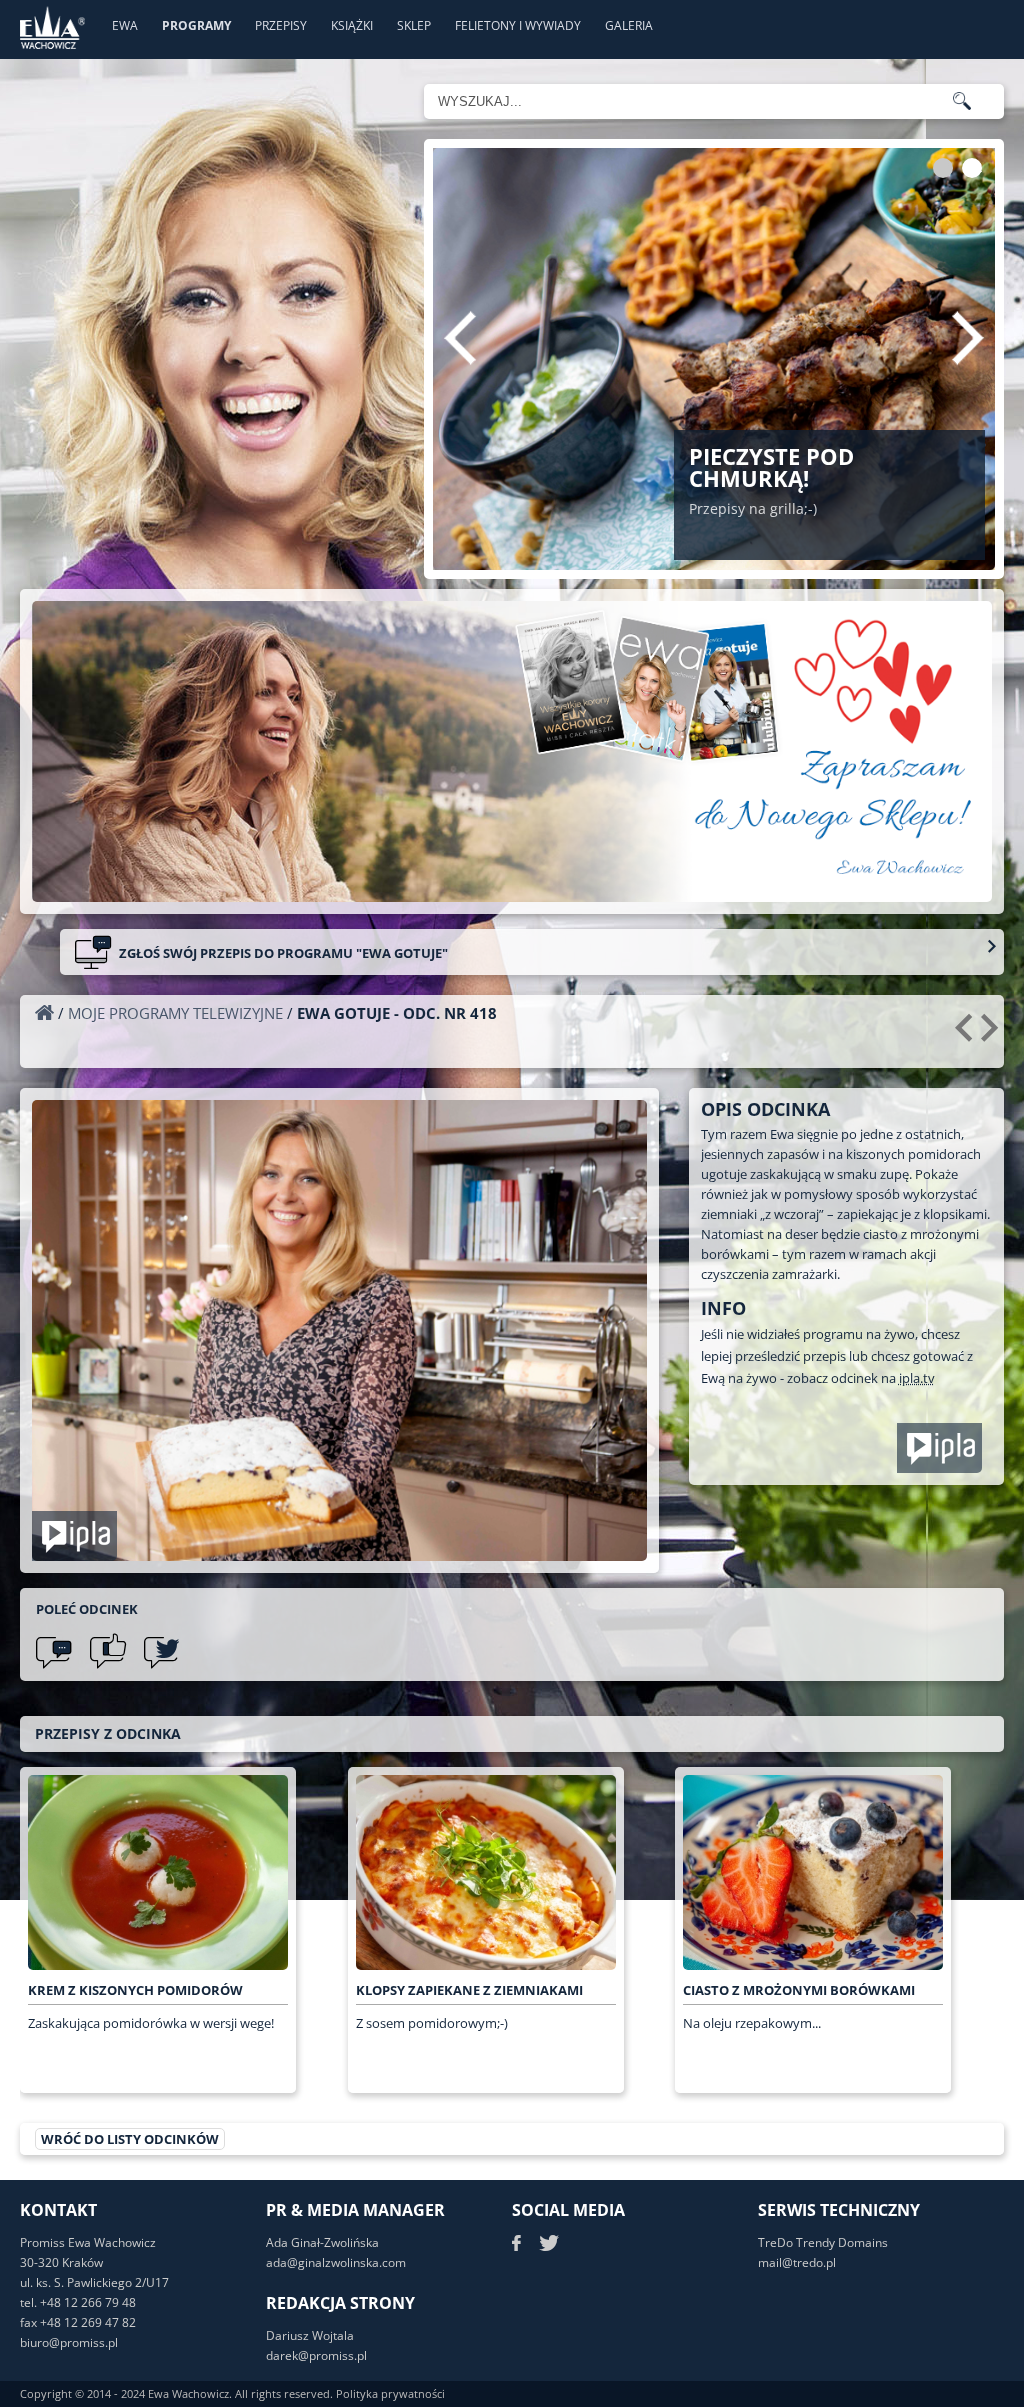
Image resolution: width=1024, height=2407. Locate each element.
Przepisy (281, 25)
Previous (460, 338)
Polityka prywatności (390, 2393)
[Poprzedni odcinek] (966, 1035)
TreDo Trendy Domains (823, 2242)
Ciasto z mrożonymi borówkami (799, 1990)
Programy (196, 25)
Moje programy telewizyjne (175, 1013)
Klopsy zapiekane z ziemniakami (469, 1990)
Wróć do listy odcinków (130, 2139)
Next (968, 338)
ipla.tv (917, 1378)
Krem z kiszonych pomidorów (135, 1990)
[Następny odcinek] (992, 1035)
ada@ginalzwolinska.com (336, 2262)
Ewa (125, 25)
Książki (352, 25)
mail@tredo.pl (797, 2262)
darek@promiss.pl (316, 2355)
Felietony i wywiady (518, 25)
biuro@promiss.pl (69, 2342)
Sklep (414, 25)
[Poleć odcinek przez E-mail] (54, 1651)
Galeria (629, 25)
